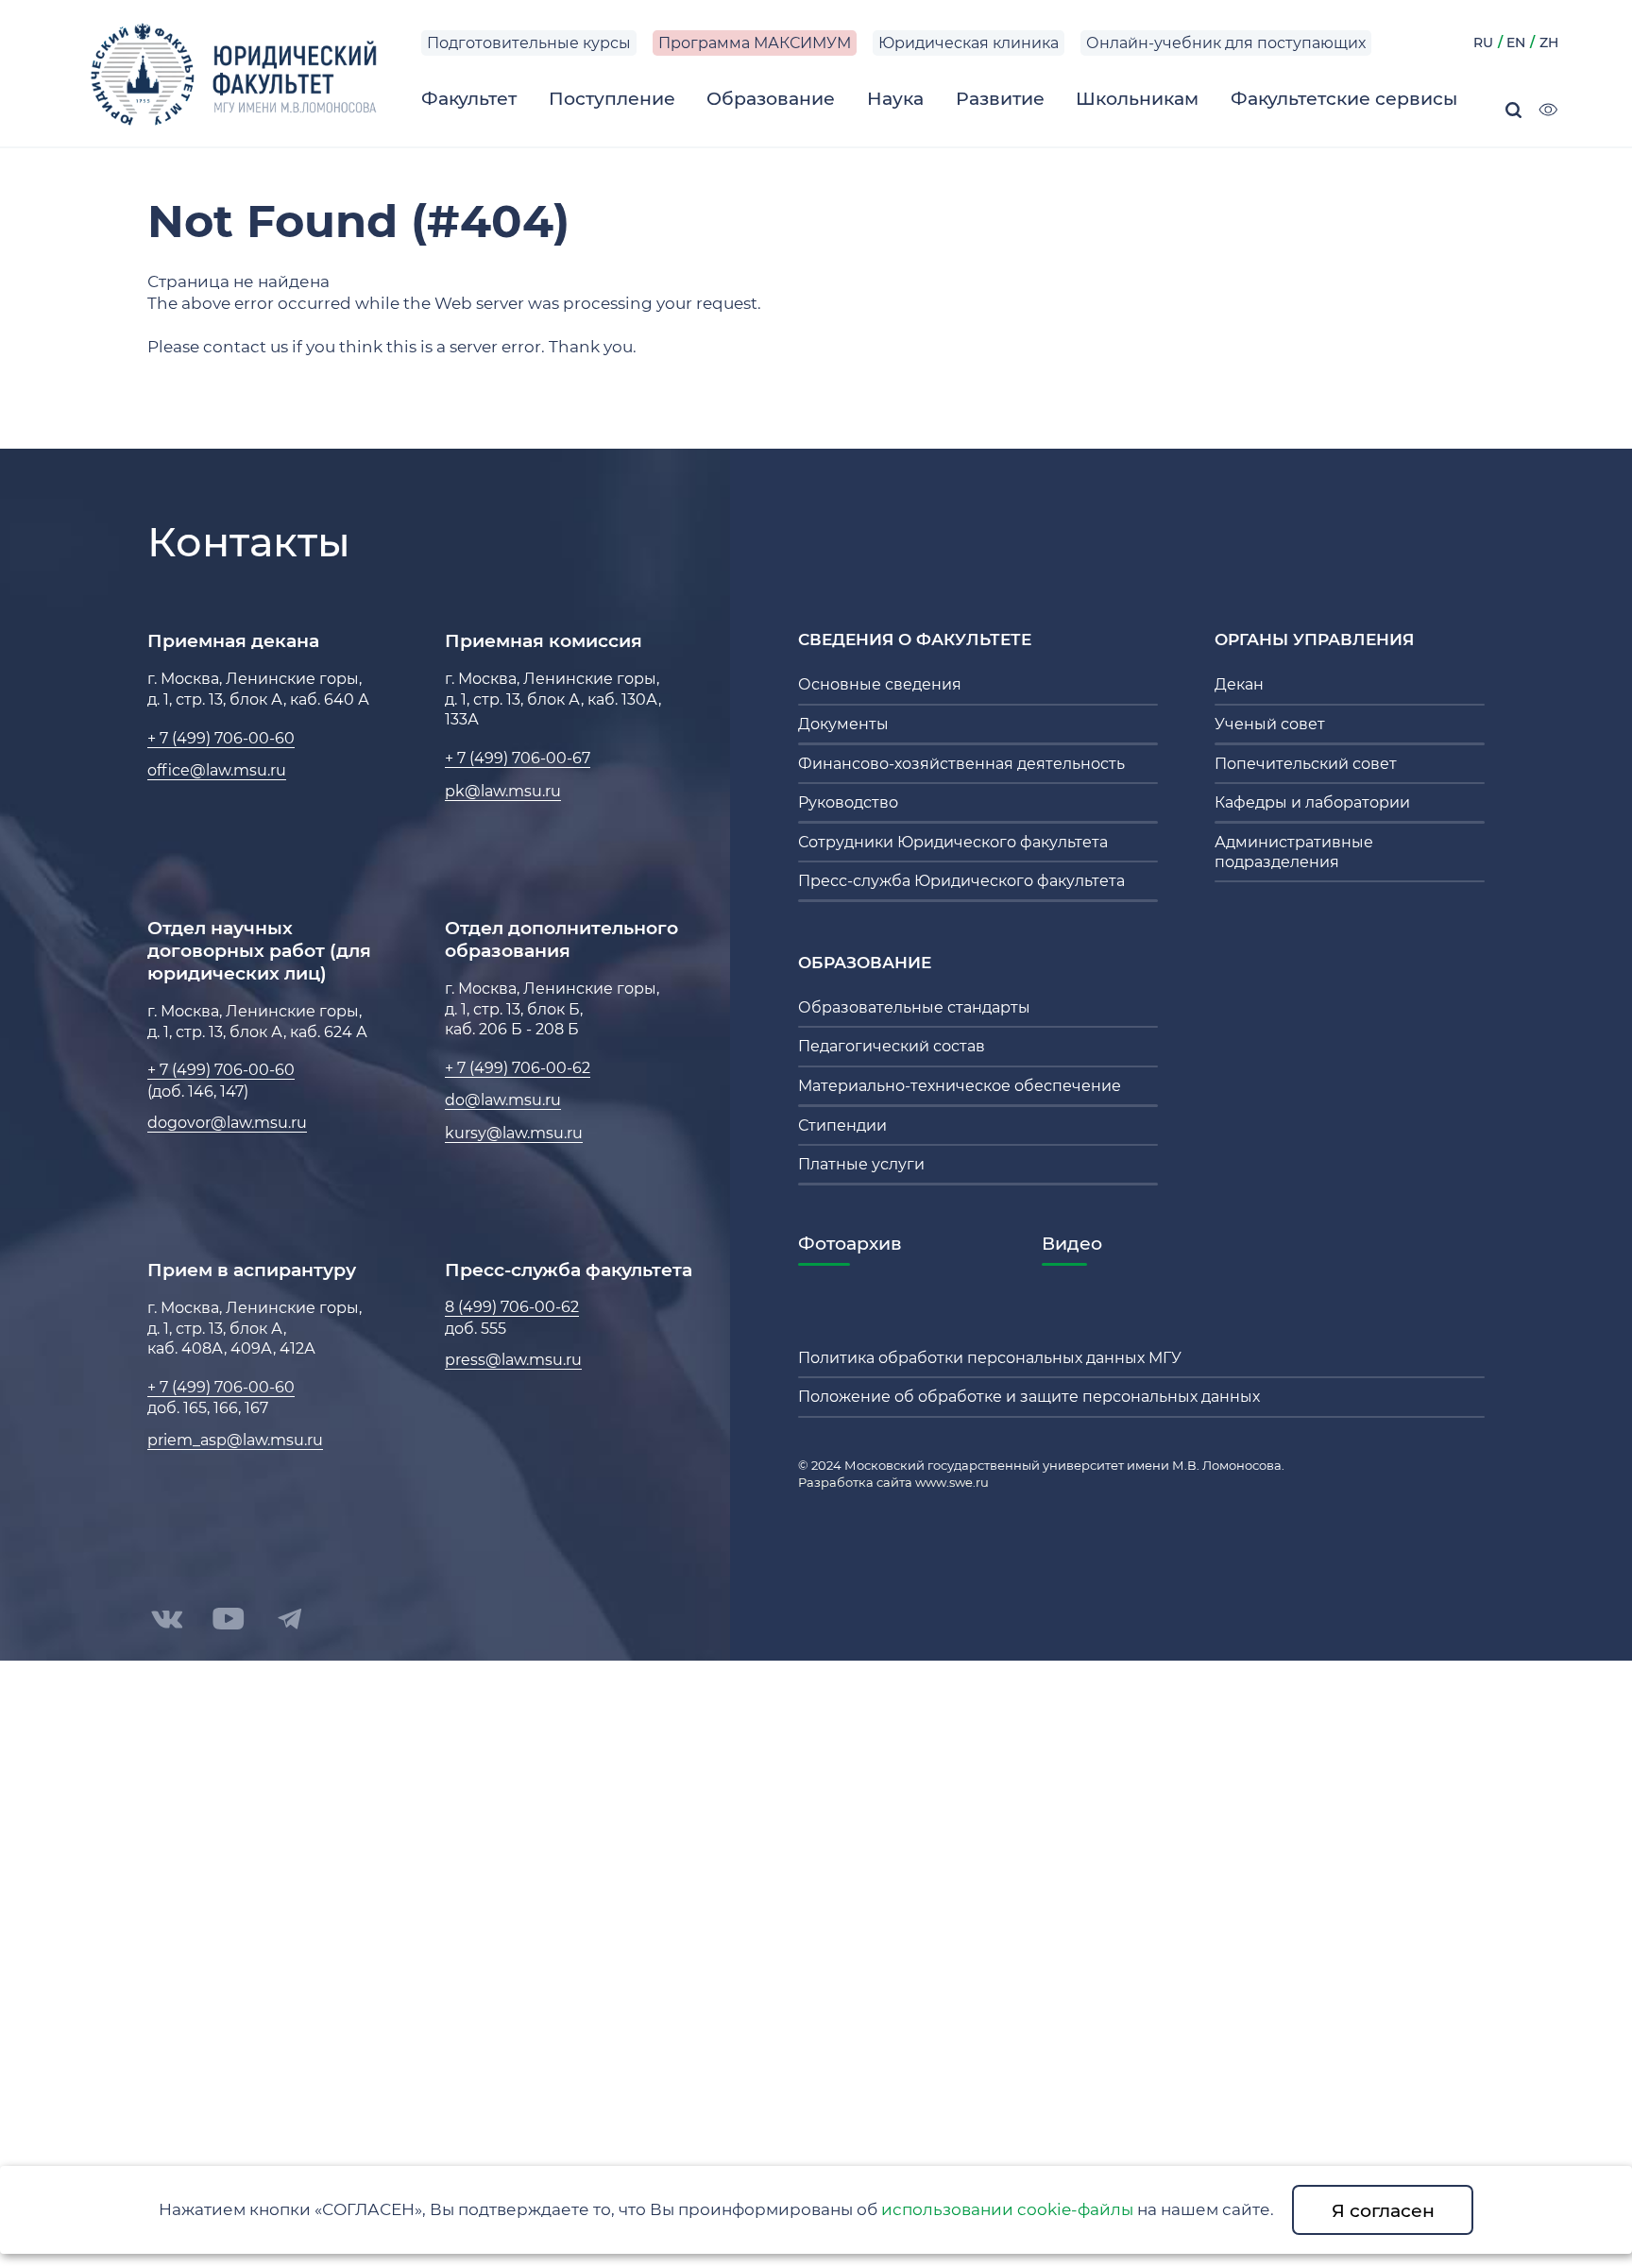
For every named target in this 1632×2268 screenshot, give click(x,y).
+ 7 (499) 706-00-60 (221, 738)
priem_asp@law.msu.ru (235, 1440)
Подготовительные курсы (529, 43)
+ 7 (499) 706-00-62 (518, 1068)
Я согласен (1383, 2210)
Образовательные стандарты (914, 1007)
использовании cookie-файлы (1007, 2209)
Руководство (848, 802)
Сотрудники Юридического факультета (953, 842)
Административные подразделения (1294, 852)
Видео (1072, 1243)
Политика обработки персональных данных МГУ (990, 1358)
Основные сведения (880, 684)
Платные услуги (861, 1164)
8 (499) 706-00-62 (512, 1307)
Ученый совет (1270, 724)
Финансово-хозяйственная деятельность (961, 764)
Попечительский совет (1306, 764)
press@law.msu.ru (513, 1360)
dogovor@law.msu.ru (227, 1123)
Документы (843, 724)
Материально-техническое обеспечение (960, 1086)
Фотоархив (850, 1243)
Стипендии (842, 1125)
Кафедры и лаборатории (1312, 802)
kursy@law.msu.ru (514, 1133)
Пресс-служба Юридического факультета (961, 881)
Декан (1239, 684)
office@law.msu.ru (217, 770)
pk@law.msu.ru (503, 791)
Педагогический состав (892, 1046)
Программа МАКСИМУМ (755, 43)
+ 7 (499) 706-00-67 (518, 758)
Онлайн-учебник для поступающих (1226, 43)
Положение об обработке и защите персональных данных (1029, 1397)
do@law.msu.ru (503, 1100)
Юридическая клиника (969, 43)
